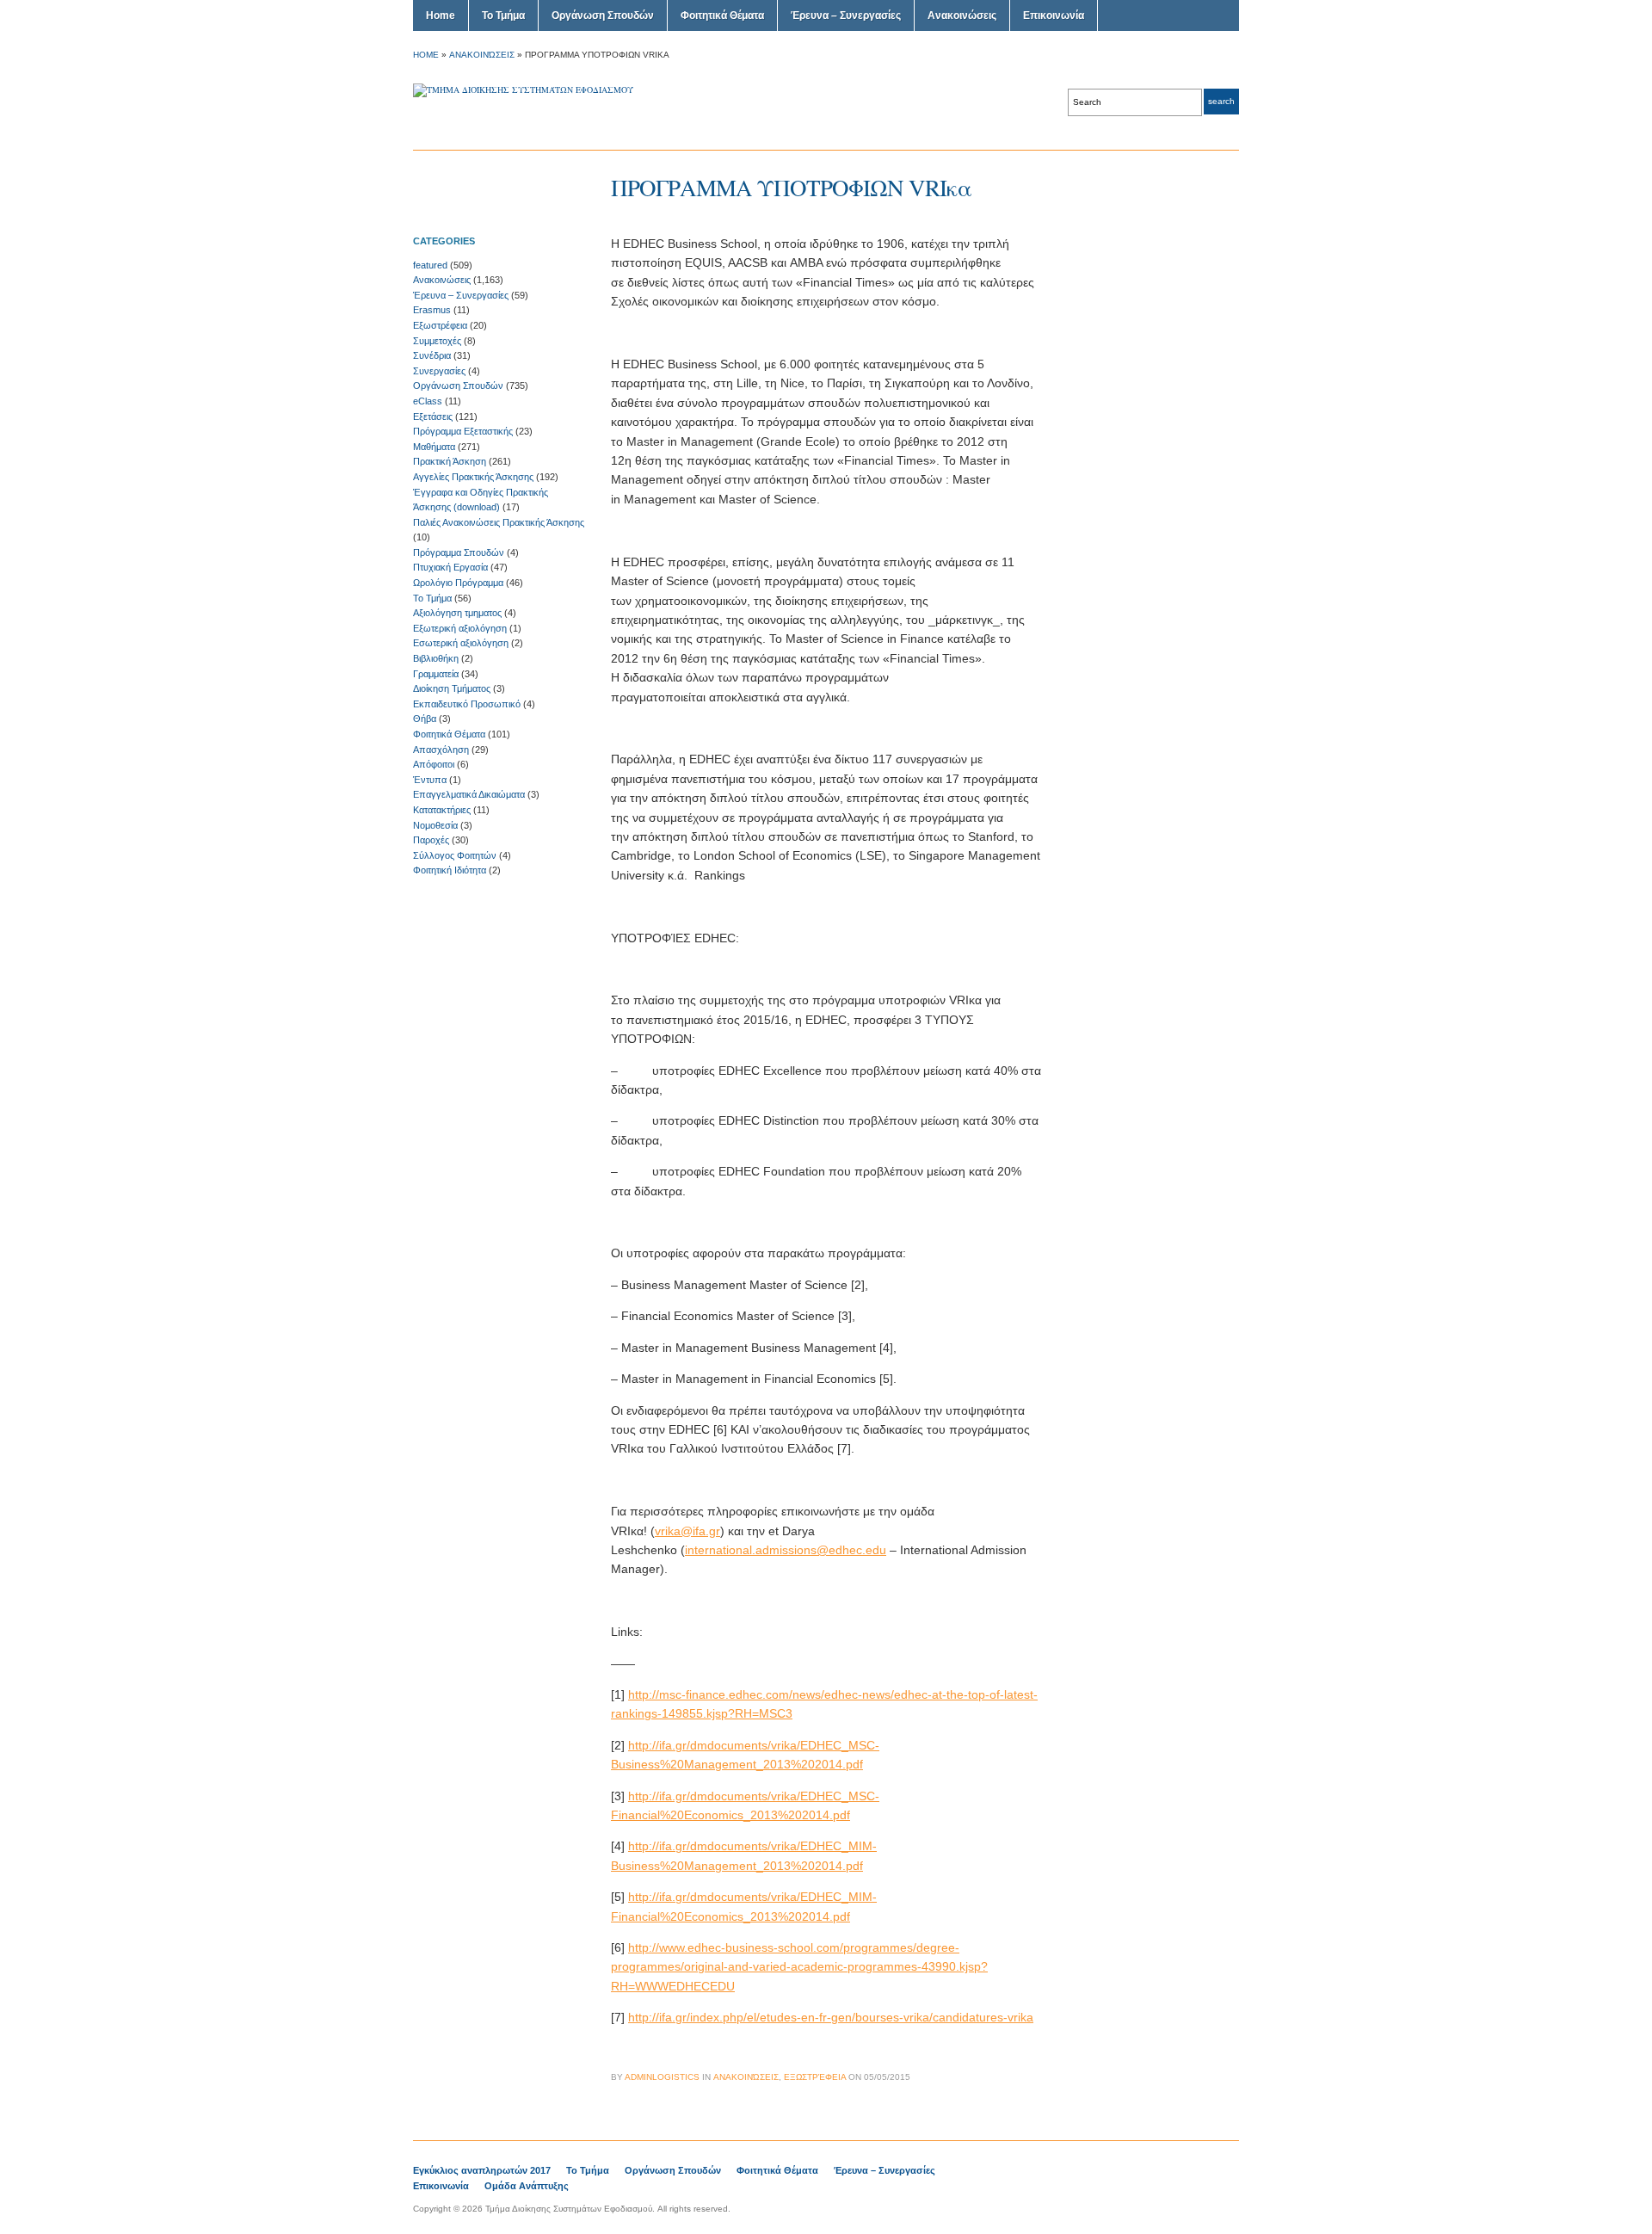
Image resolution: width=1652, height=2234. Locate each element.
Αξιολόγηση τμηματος (457, 613)
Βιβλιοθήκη (436, 658)
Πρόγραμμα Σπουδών (459, 552)
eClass (428, 401)
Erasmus (432, 310)
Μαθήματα (434, 447)
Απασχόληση (441, 750)
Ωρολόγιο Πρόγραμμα (458, 583)
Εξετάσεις (433, 417)
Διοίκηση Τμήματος (452, 688)
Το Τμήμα (503, 15)
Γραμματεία (436, 674)
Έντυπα (430, 780)
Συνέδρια (432, 355)
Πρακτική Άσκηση (450, 461)
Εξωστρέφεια (440, 325)
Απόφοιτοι (434, 764)
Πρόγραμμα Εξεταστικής (463, 431)
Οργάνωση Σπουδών (603, 15)
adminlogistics (662, 2077)
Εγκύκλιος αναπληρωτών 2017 (482, 2170)
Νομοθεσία (435, 825)
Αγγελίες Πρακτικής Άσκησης (473, 477)
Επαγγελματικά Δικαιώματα (469, 794)
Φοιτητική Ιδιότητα (450, 870)
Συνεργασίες (439, 371)
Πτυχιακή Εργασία (450, 567)
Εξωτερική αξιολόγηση (460, 628)
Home (441, 15)
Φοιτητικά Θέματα (722, 15)
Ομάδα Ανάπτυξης (527, 2186)
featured (430, 265)
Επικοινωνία (1054, 15)
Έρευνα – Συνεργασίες (846, 15)
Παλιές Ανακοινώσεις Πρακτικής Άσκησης (499, 522)
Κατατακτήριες (442, 810)
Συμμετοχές (437, 341)
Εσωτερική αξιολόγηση (461, 643)
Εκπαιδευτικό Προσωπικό (467, 704)
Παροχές (431, 840)
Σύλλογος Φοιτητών (455, 855)
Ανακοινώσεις (962, 15)
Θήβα (425, 719)
